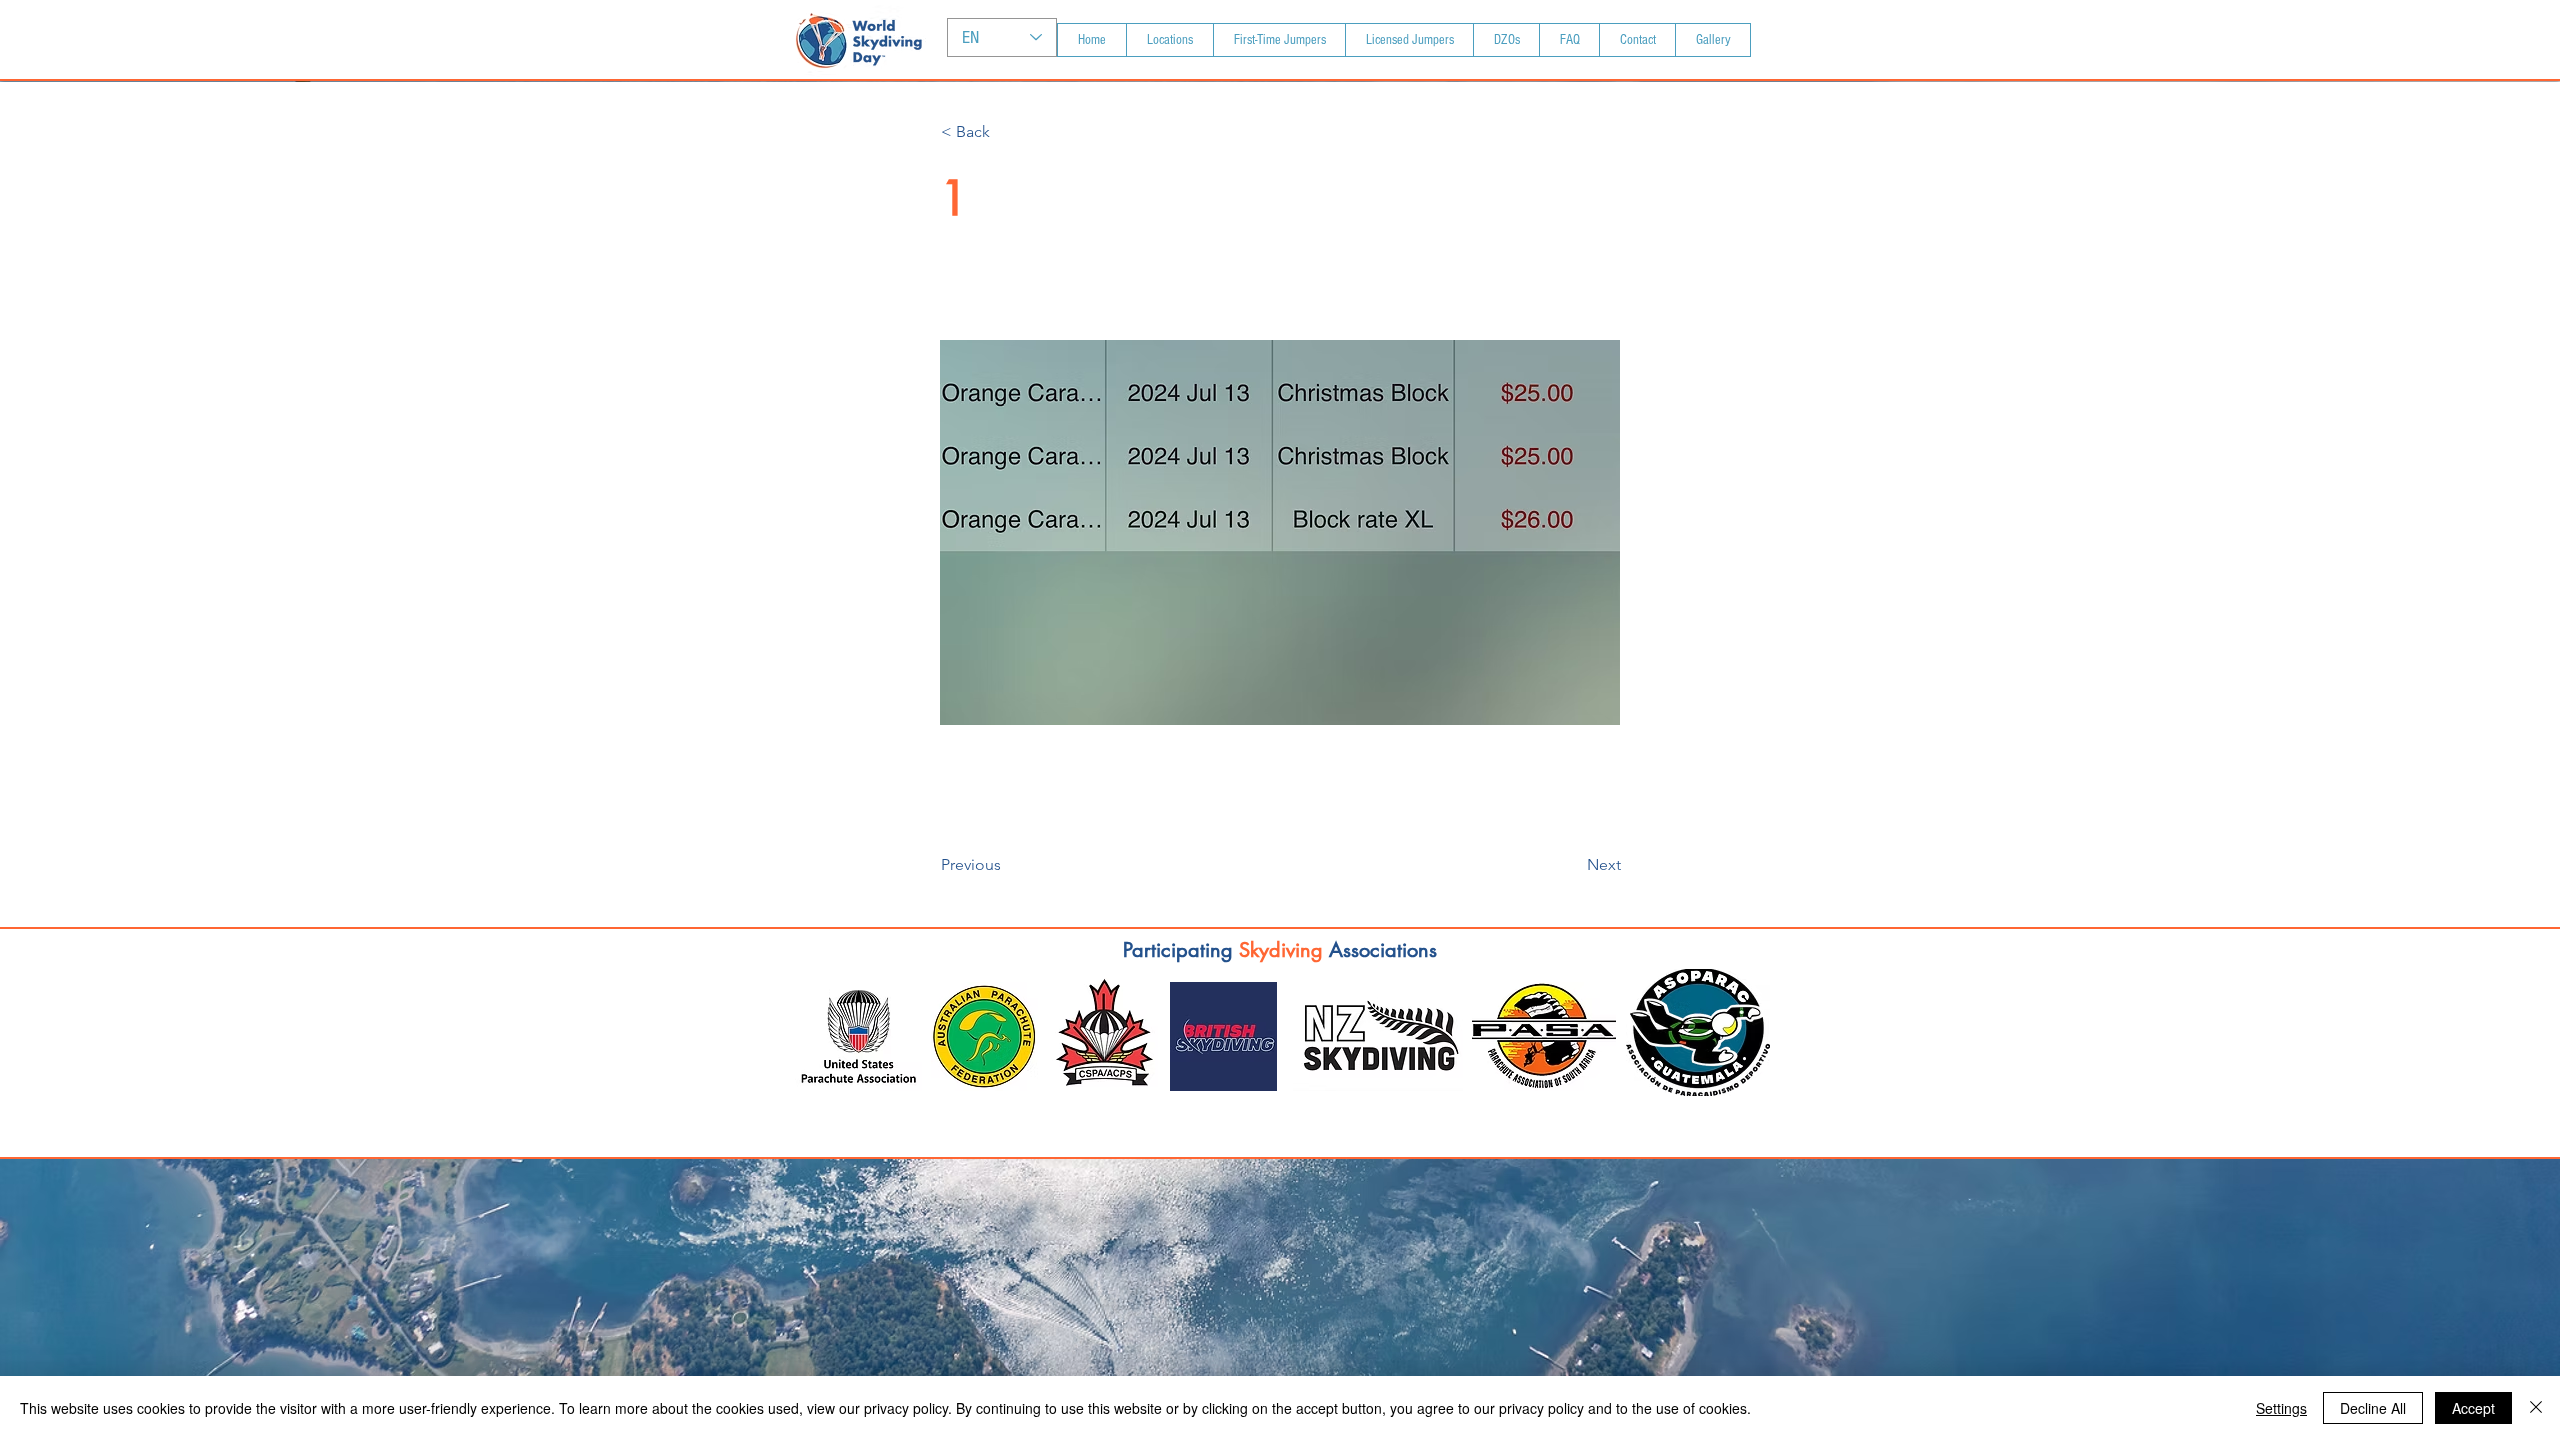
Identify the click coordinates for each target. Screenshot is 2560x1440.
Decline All (2373, 1408)
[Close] (2536, 1408)
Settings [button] (2281, 1408)
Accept (2473, 1408)
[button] (1007, 132)
